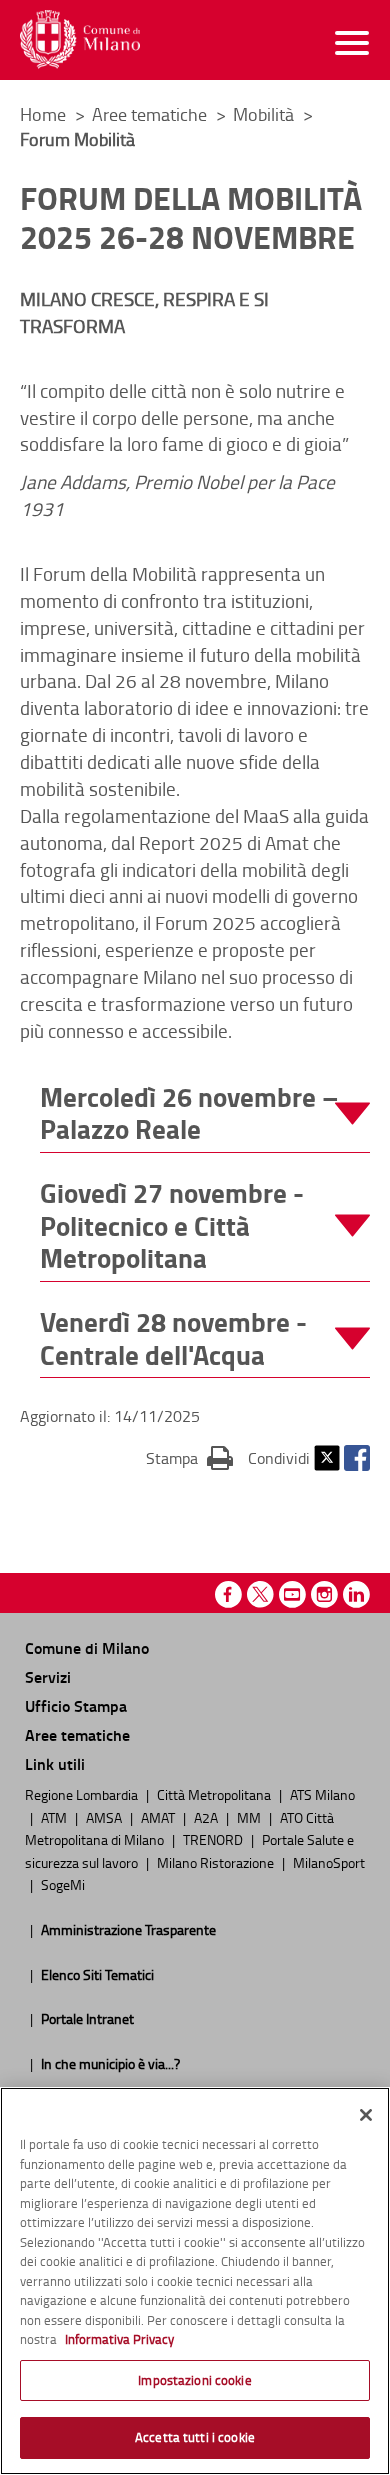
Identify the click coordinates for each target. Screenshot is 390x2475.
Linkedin (356, 1594)
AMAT (159, 1817)
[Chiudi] (366, 2115)
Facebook (357, 1458)
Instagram (324, 1594)
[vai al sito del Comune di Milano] (80, 39)
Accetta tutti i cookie (195, 2437)
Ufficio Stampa (76, 1705)
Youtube (292, 1594)
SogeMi (63, 1884)
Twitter (327, 1458)
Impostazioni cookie (194, 2380)
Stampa (189, 1457)
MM (250, 1817)
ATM (55, 1817)
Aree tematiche (151, 114)
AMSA (105, 1817)
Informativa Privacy (119, 2339)
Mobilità (265, 114)
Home (43, 114)
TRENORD (214, 1839)
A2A (207, 1817)
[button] (205, 1113)
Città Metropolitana (215, 1794)
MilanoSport (329, 1862)
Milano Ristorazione (217, 1862)
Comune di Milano (87, 1647)
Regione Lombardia (83, 1794)
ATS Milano (322, 1794)
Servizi (48, 1676)
